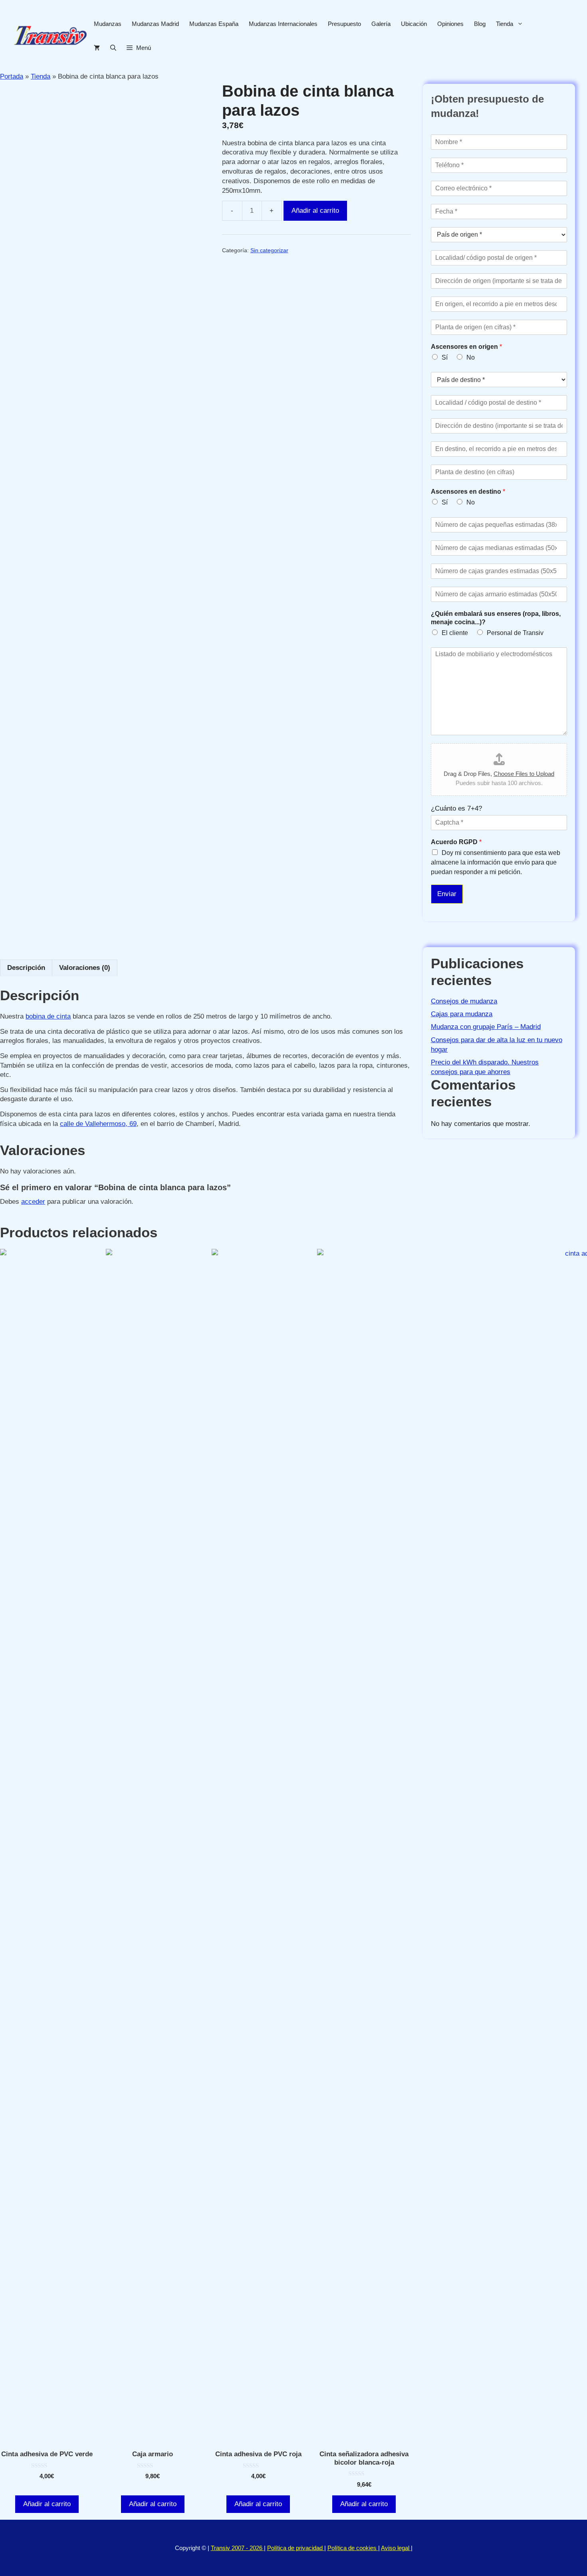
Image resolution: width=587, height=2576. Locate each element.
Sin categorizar (269, 250)
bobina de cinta (48, 1016)
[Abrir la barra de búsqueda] (113, 48)
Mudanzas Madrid (155, 24)
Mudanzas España (214, 24)
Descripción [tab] (26, 968)
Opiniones (450, 24)
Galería (381, 24)
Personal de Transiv (515, 633)
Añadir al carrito (315, 211)
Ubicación (414, 24)
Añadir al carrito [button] (47, 2504)
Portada (12, 76)
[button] (139, 48)
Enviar (447, 894)
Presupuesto (344, 24)
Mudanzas (108, 24)
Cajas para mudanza (462, 1014)
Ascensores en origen (466, 347)
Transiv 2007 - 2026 (237, 2548)
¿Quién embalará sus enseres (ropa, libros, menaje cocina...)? (496, 618)
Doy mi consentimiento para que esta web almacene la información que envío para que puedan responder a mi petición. (496, 862)
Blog (480, 24)
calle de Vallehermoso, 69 (98, 1124)
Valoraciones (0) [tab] (85, 968)
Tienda (505, 24)
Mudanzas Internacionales (283, 24)
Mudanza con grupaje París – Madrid (486, 1027)
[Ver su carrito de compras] (97, 48)
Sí (445, 357)
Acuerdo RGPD (456, 842)
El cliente (455, 633)
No (471, 357)
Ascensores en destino (468, 492)
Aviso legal (396, 2548)
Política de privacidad (296, 2548)
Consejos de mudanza (464, 1001)
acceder (33, 1202)
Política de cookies (353, 2548)
